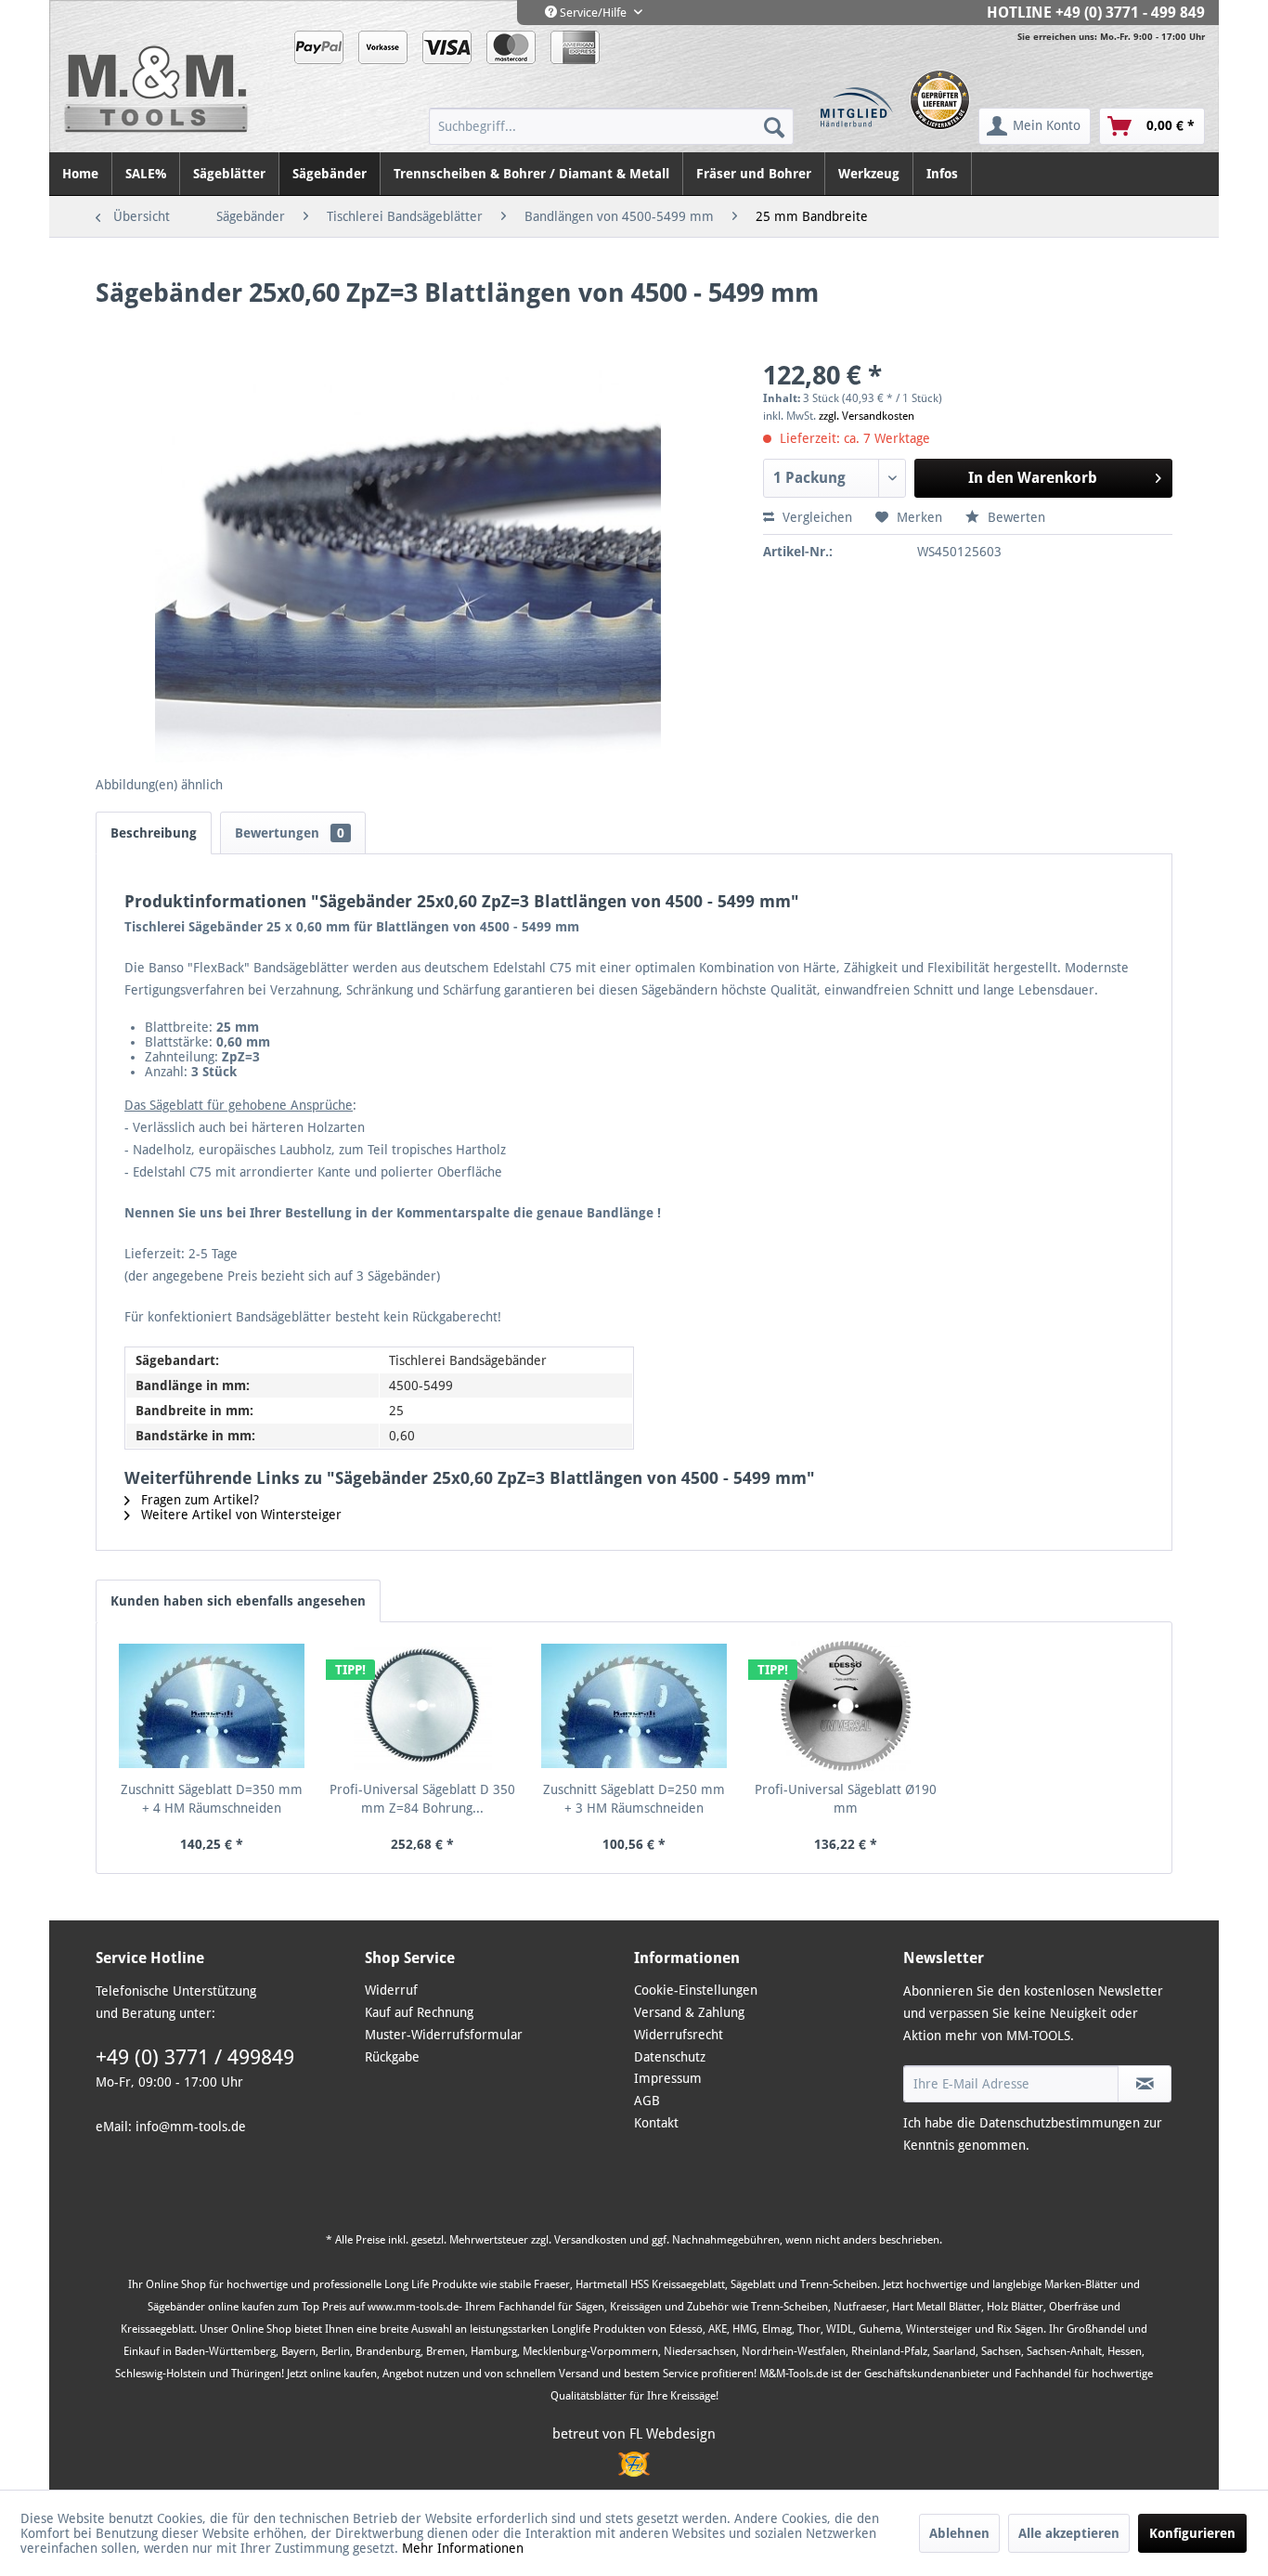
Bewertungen (290, 833)
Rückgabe (392, 2057)
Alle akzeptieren (1069, 2533)
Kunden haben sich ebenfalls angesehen (238, 1601)
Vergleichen (815, 517)
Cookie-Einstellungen (696, 1990)
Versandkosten (590, 2240)
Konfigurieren (1192, 2533)
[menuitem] (611, 126)
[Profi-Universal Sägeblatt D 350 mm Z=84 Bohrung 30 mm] (423, 1706)
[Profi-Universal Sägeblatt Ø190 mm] (846, 1706)
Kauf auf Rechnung (419, 2012)
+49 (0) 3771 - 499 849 (1130, 13)
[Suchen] (774, 126)
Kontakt (656, 2123)
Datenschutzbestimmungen (1060, 2123)
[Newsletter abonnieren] (1145, 2084)
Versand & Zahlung (689, 2012)
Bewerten (1015, 517)
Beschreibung (154, 833)
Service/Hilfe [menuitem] (593, 13)
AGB (647, 2101)
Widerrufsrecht (679, 2035)
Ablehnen (959, 2533)
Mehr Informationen (463, 2548)
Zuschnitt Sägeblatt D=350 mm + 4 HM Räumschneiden (212, 1799)
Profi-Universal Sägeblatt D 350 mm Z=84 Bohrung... (422, 1799)
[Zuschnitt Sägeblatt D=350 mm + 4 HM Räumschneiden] (212, 1706)
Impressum (668, 2078)
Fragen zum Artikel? (198, 1500)
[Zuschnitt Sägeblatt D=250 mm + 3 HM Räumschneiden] (634, 1706)
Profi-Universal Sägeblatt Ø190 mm (846, 1799)
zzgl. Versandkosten (867, 416)
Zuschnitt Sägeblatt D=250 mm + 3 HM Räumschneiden (634, 1799)
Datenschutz (670, 2057)
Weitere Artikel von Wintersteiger (239, 1515)
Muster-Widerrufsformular (444, 2035)
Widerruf (391, 1990)
